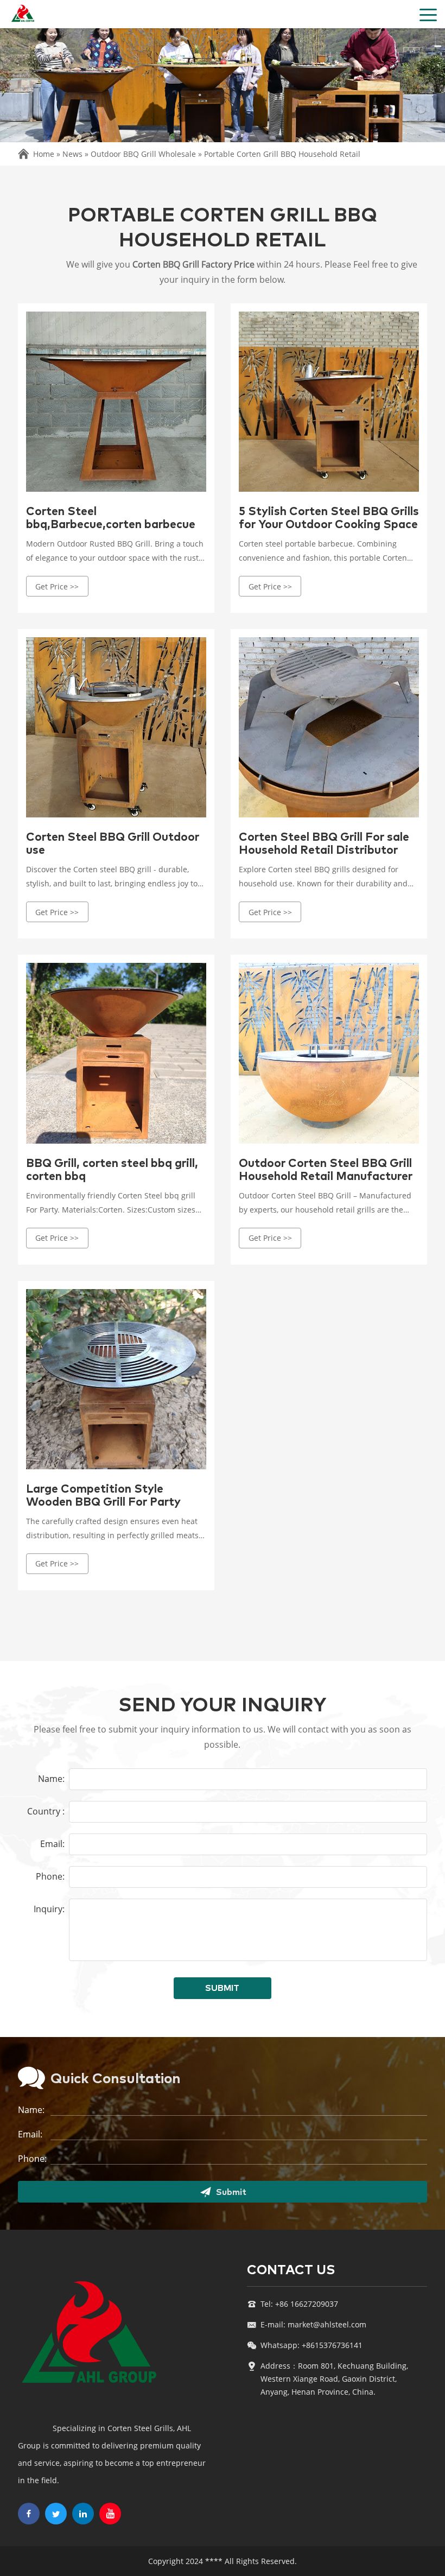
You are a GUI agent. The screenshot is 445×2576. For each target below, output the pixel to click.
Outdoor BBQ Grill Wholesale (143, 154)
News (72, 154)
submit (222, 1988)
